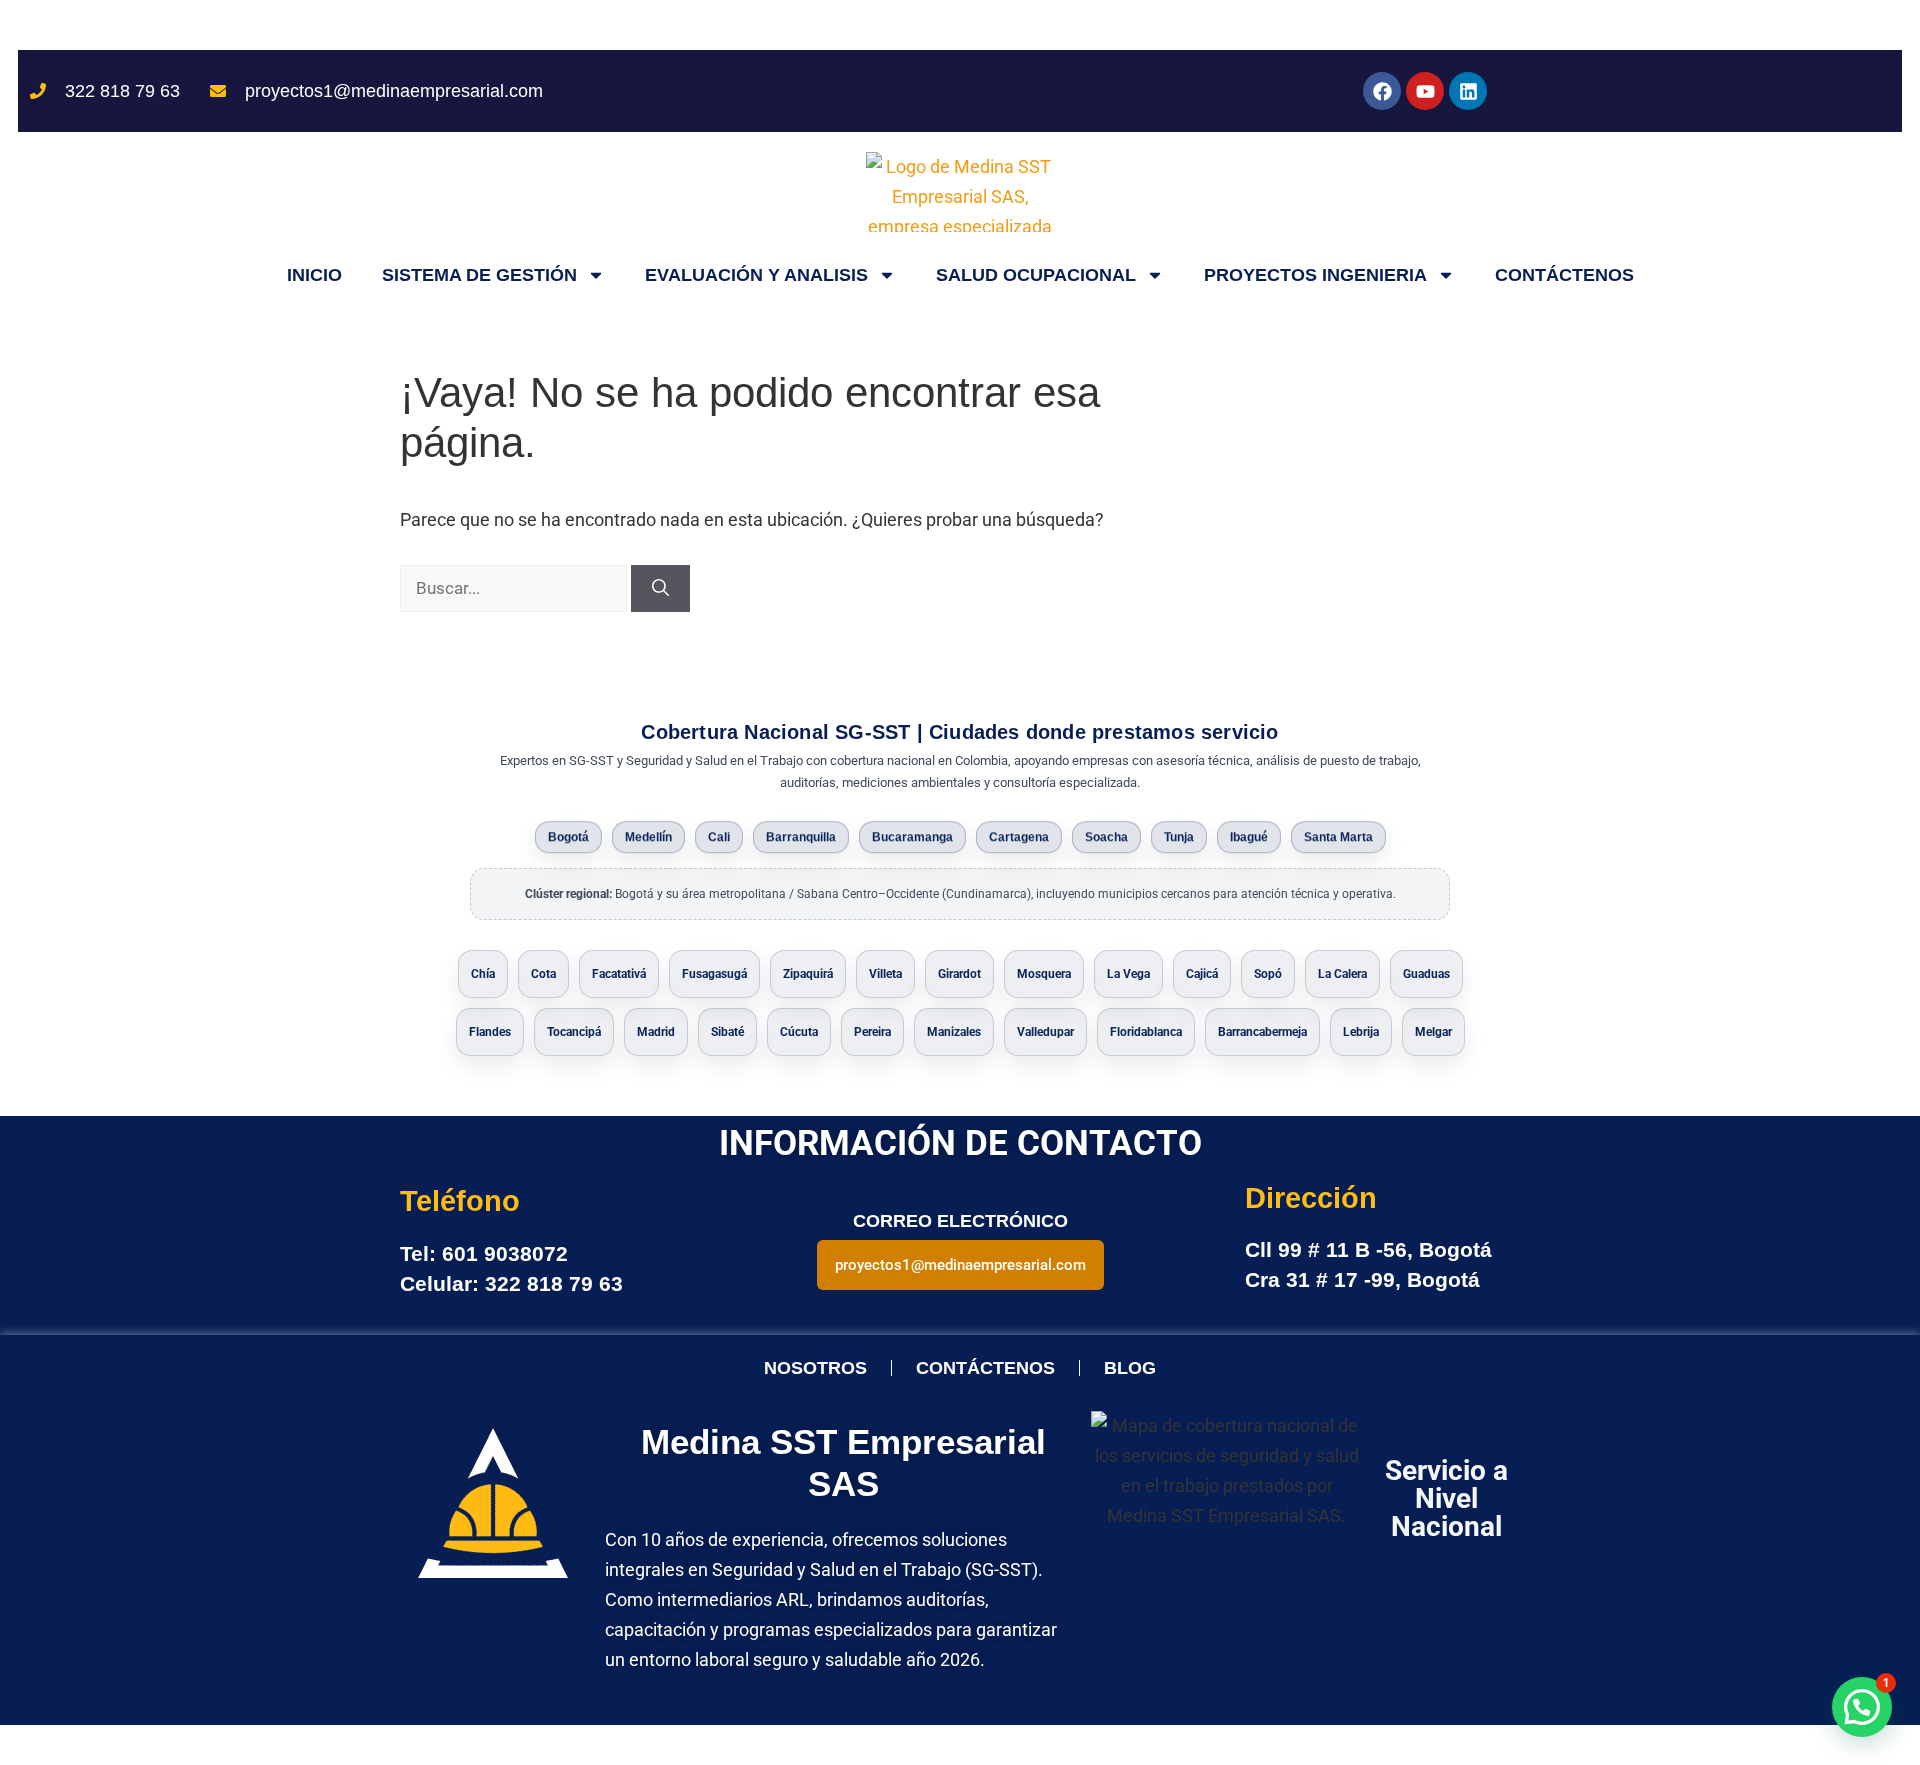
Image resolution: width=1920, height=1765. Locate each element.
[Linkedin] (1468, 91)
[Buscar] (660, 589)
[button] (1862, 1707)
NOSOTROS (815, 1368)
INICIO (314, 275)
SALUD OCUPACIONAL (1036, 275)
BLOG (1130, 1368)
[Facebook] (1382, 91)
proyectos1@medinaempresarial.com (960, 1265)
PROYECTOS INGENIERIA (1315, 275)
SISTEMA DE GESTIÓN (479, 275)
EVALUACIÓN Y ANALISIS (756, 275)
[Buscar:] (515, 587)
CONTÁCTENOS (1564, 275)
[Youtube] (1425, 91)
